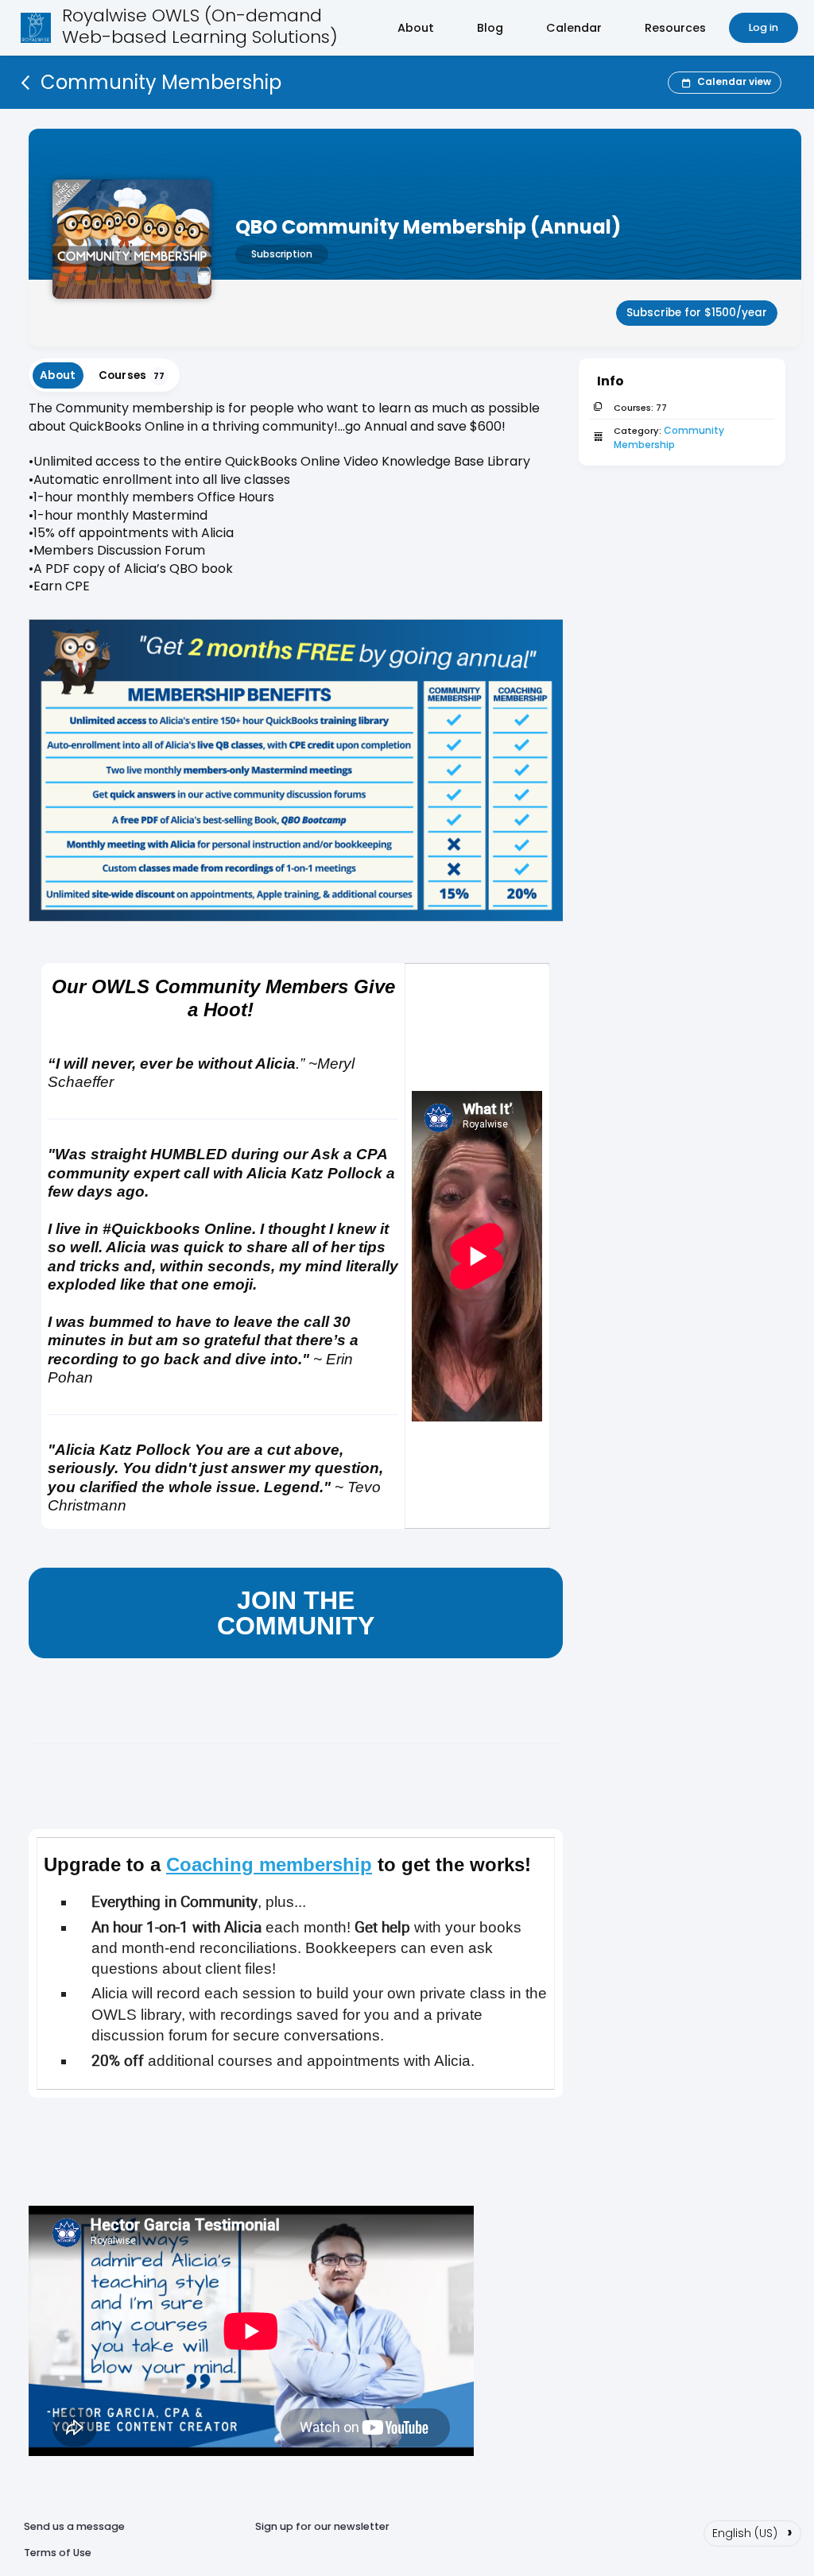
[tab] (58, 375)
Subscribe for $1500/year (697, 313)
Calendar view (734, 81)
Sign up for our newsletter (322, 2526)
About (416, 28)
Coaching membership (269, 1864)
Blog (490, 28)
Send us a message (74, 2526)
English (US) (752, 2532)
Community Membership (670, 437)
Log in (764, 27)
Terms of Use (58, 2553)
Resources (675, 28)
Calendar (574, 28)
